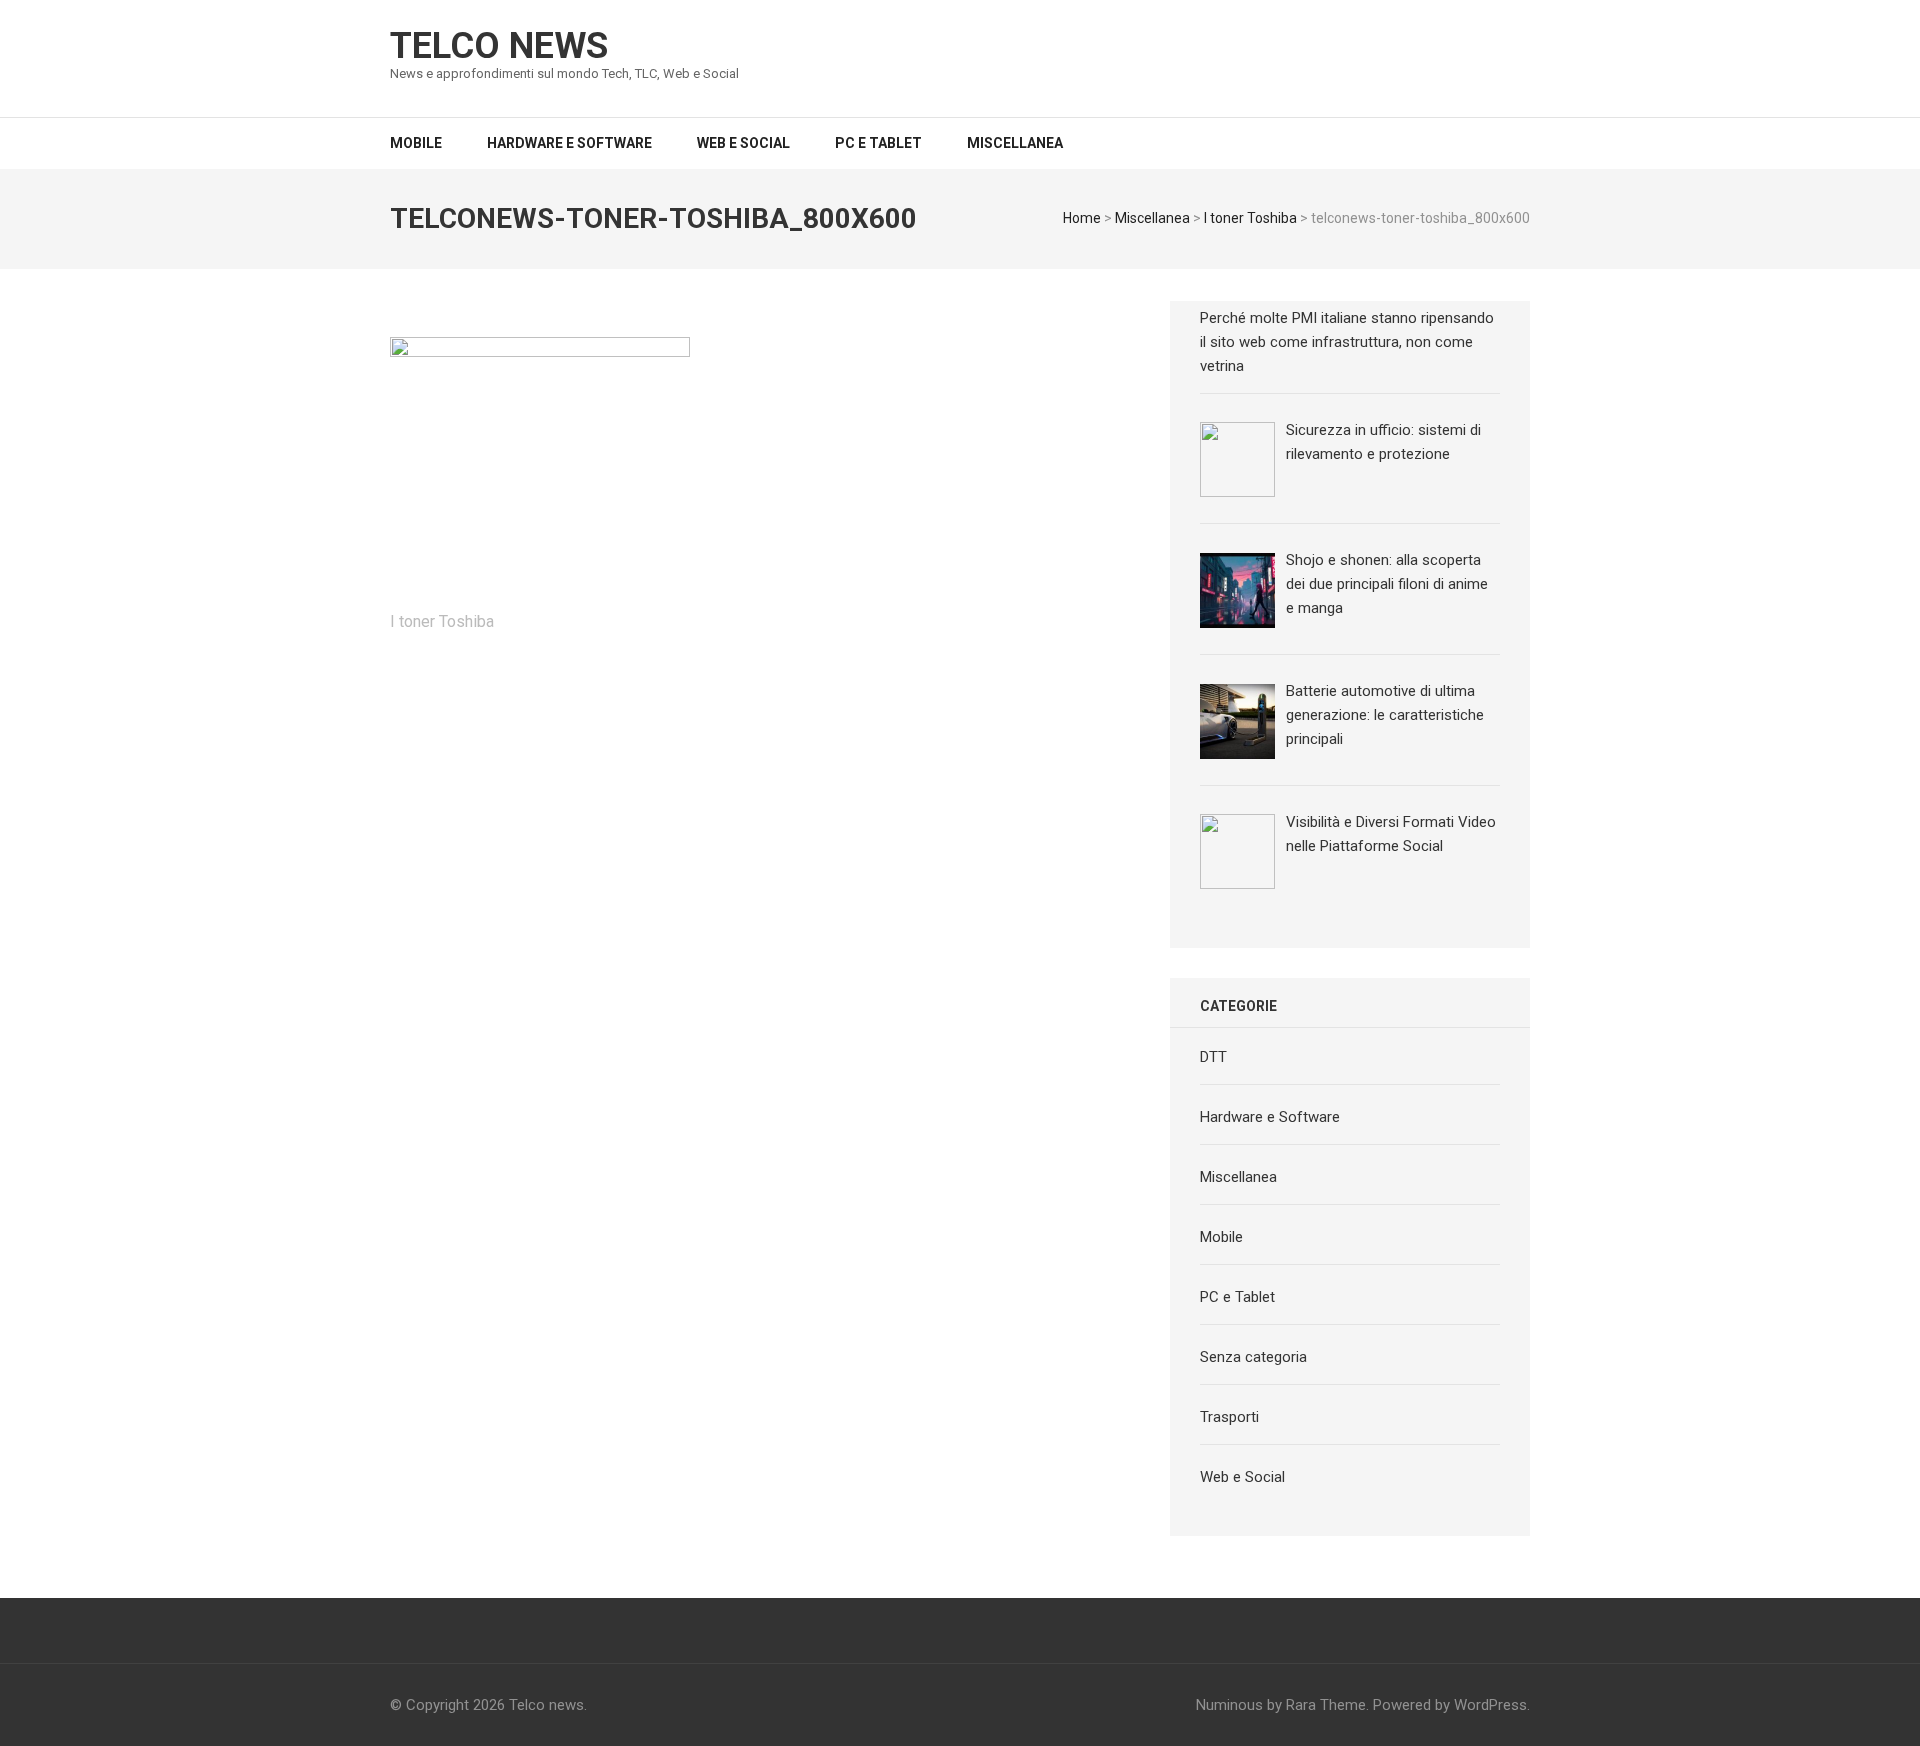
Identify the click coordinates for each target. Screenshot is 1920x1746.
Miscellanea (1015, 143)
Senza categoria (1253, 1357)
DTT (1213, 1057)
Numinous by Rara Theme (1281, 1705)
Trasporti (1229, 1417)
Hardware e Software (569, 143)
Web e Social (743, 143)
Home (1082, 218)
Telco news (499, 46)
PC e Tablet (878, 143)
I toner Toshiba (1250, 218)
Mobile (416, 143)
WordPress (1490, 1705)
